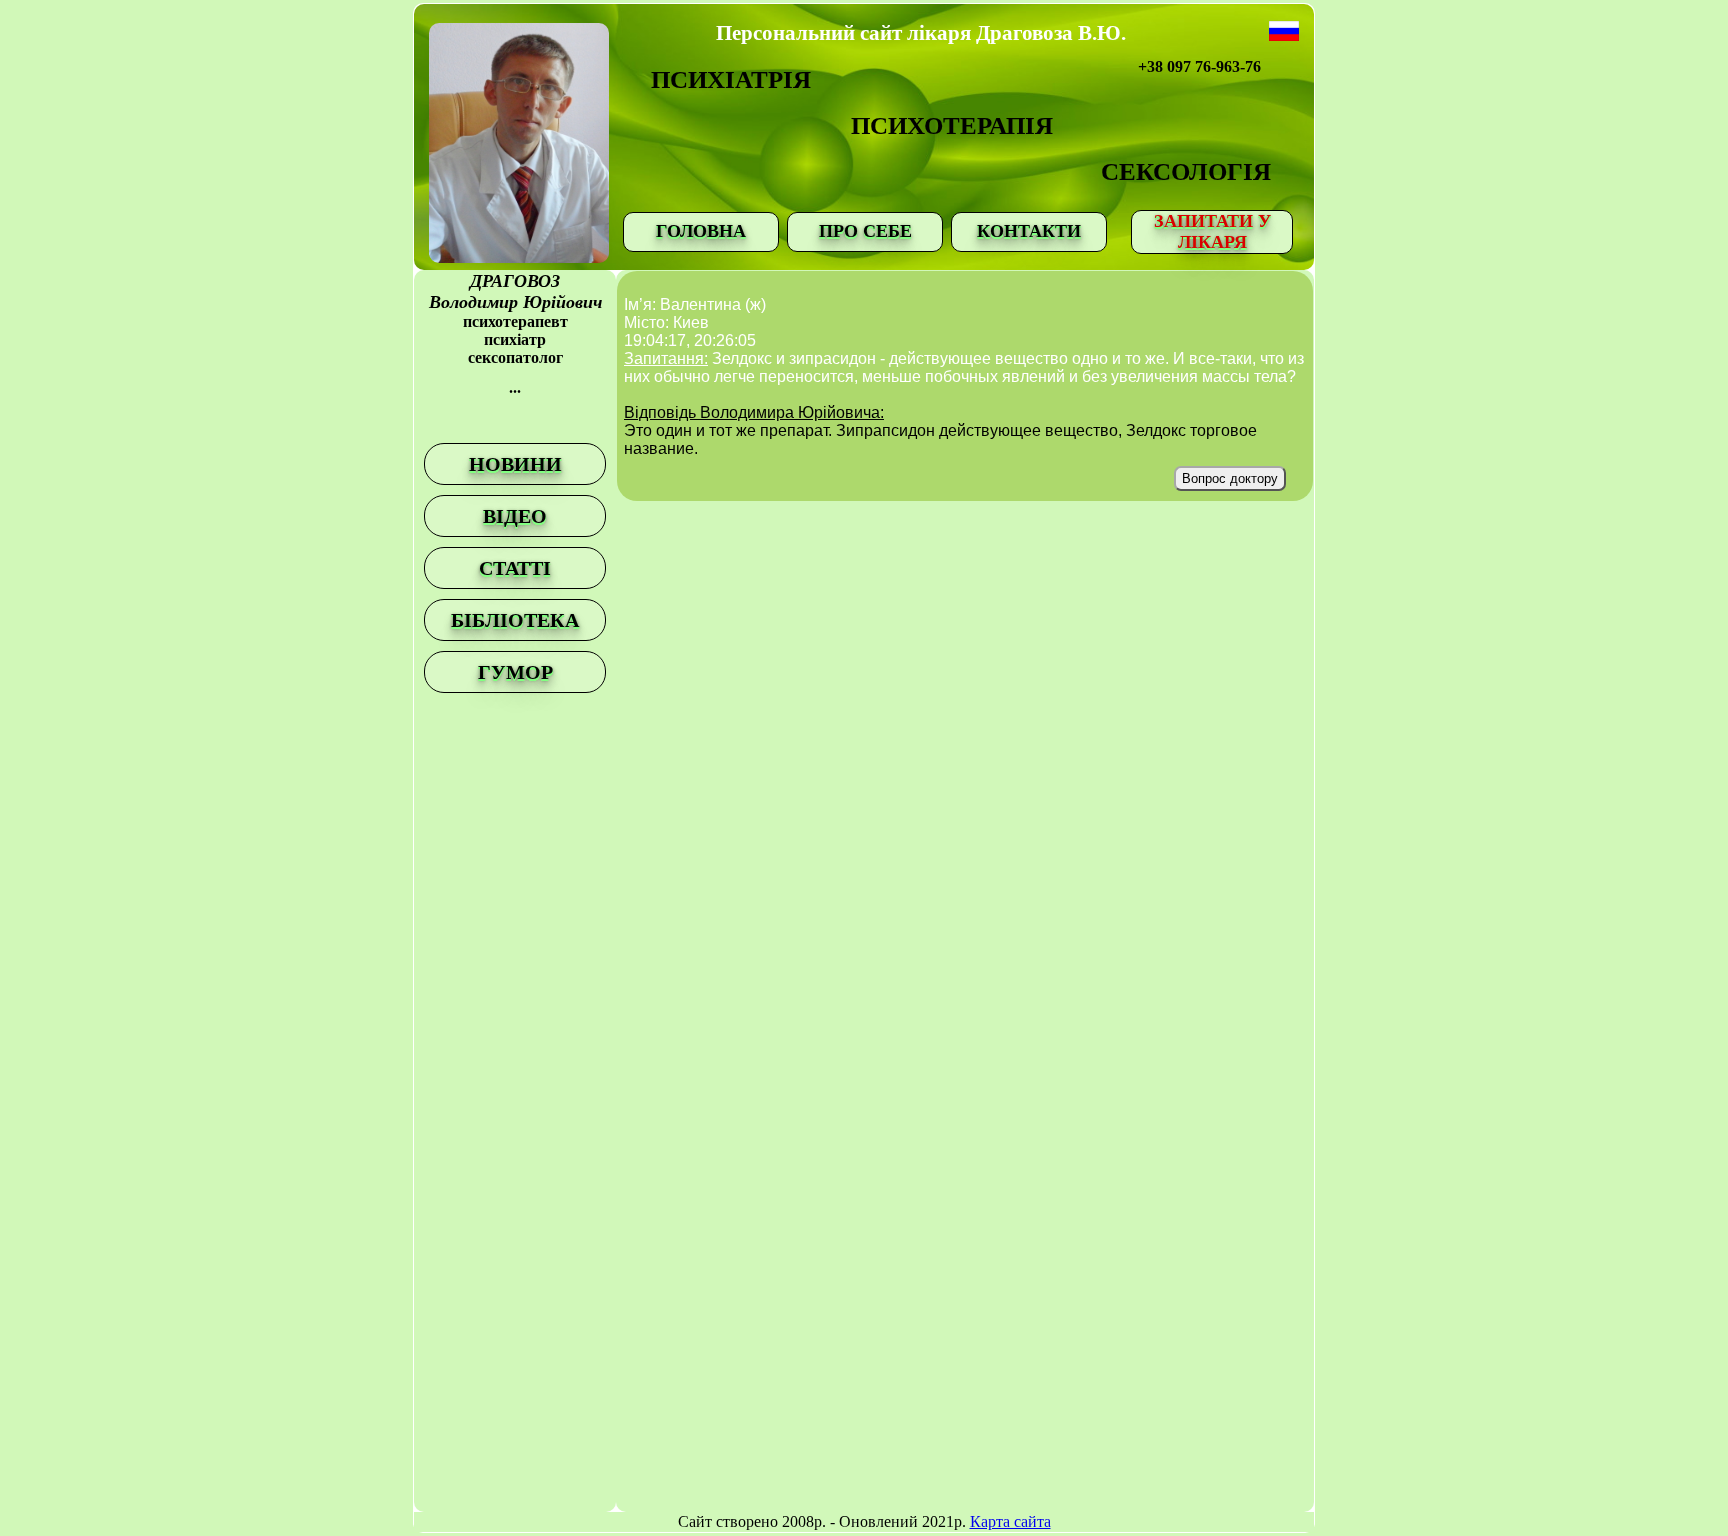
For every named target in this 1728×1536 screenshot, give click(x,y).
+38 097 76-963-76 (1199, 66)
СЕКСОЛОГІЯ (1186, 171)
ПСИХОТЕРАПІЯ (952, 125)
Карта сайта (1010, 1521)
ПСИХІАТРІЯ (731, 79)
